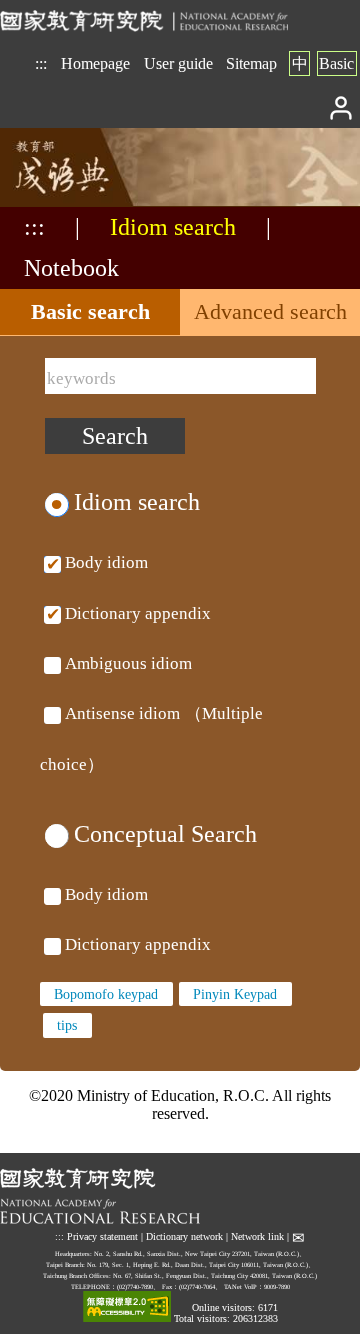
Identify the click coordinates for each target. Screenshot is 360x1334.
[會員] (341, 106)
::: (41, 63)
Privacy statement (102, 1236)
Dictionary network (184, 1236)
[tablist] (180, 312)
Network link (257, 1236)
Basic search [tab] (90, 311)
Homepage (95, 63)
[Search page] (100, 201)
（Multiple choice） (151, 663)
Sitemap (251, 63)
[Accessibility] (127, 1307)
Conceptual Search (165, 834)
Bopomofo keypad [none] (106, 994)
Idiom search (173, 227)
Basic (336, 63)
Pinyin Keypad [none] (235, 994)
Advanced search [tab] (270, 311)
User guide (178, 63)
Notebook (71, 268)
